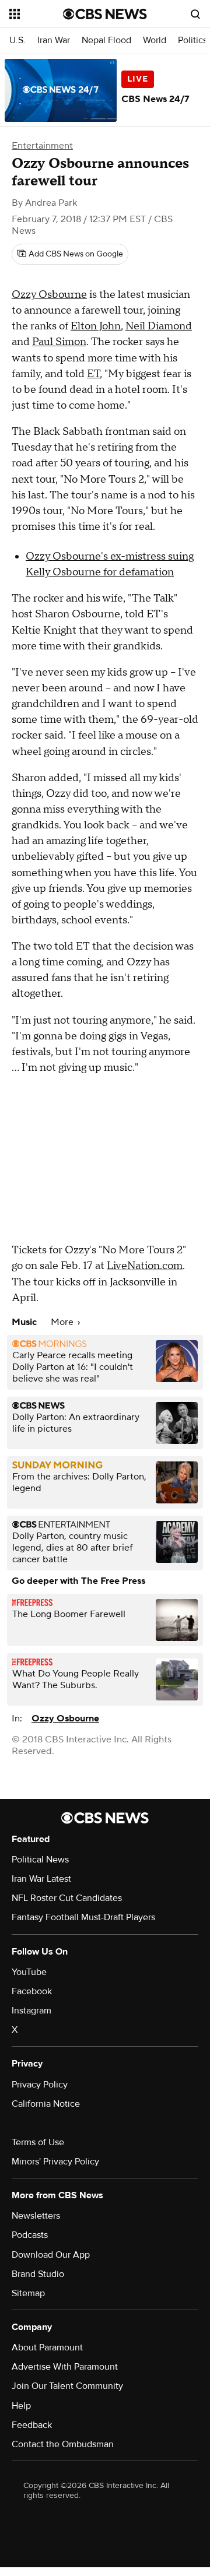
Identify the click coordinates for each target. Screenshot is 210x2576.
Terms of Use (38, 2142)
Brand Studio (38, 2274)
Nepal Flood (106, 41)
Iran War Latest (41, 1879)
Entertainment (42, 146)
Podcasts (30, 2235)
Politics (192, 41)
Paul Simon (59, 342)
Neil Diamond (159, 326)
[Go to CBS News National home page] (105, 14)
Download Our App (51, 2255)
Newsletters (36, 2216)
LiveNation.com (145, 1266)
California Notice (46, 2104)
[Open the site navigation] (36, 14)
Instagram (32, 2011)
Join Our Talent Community (67, 2386)
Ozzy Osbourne (49, 295)
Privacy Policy (40, 2085)
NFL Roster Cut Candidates (67, 1898)
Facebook (32, 1991)
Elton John (96, 326)
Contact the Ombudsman (63, 2444)
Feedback (32, 2425)
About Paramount (47, 2347)
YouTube (29, 1972)
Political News (40, 1860)
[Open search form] (195, 14)
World (155, 41)
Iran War (54, 41)
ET (93, 374)
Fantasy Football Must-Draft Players (83, 1917)
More (63, 1322)
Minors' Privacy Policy (55, 2162)
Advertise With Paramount (65, 2367)
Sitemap (28, 2293)
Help (21, 2406)
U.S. (17, 41)
